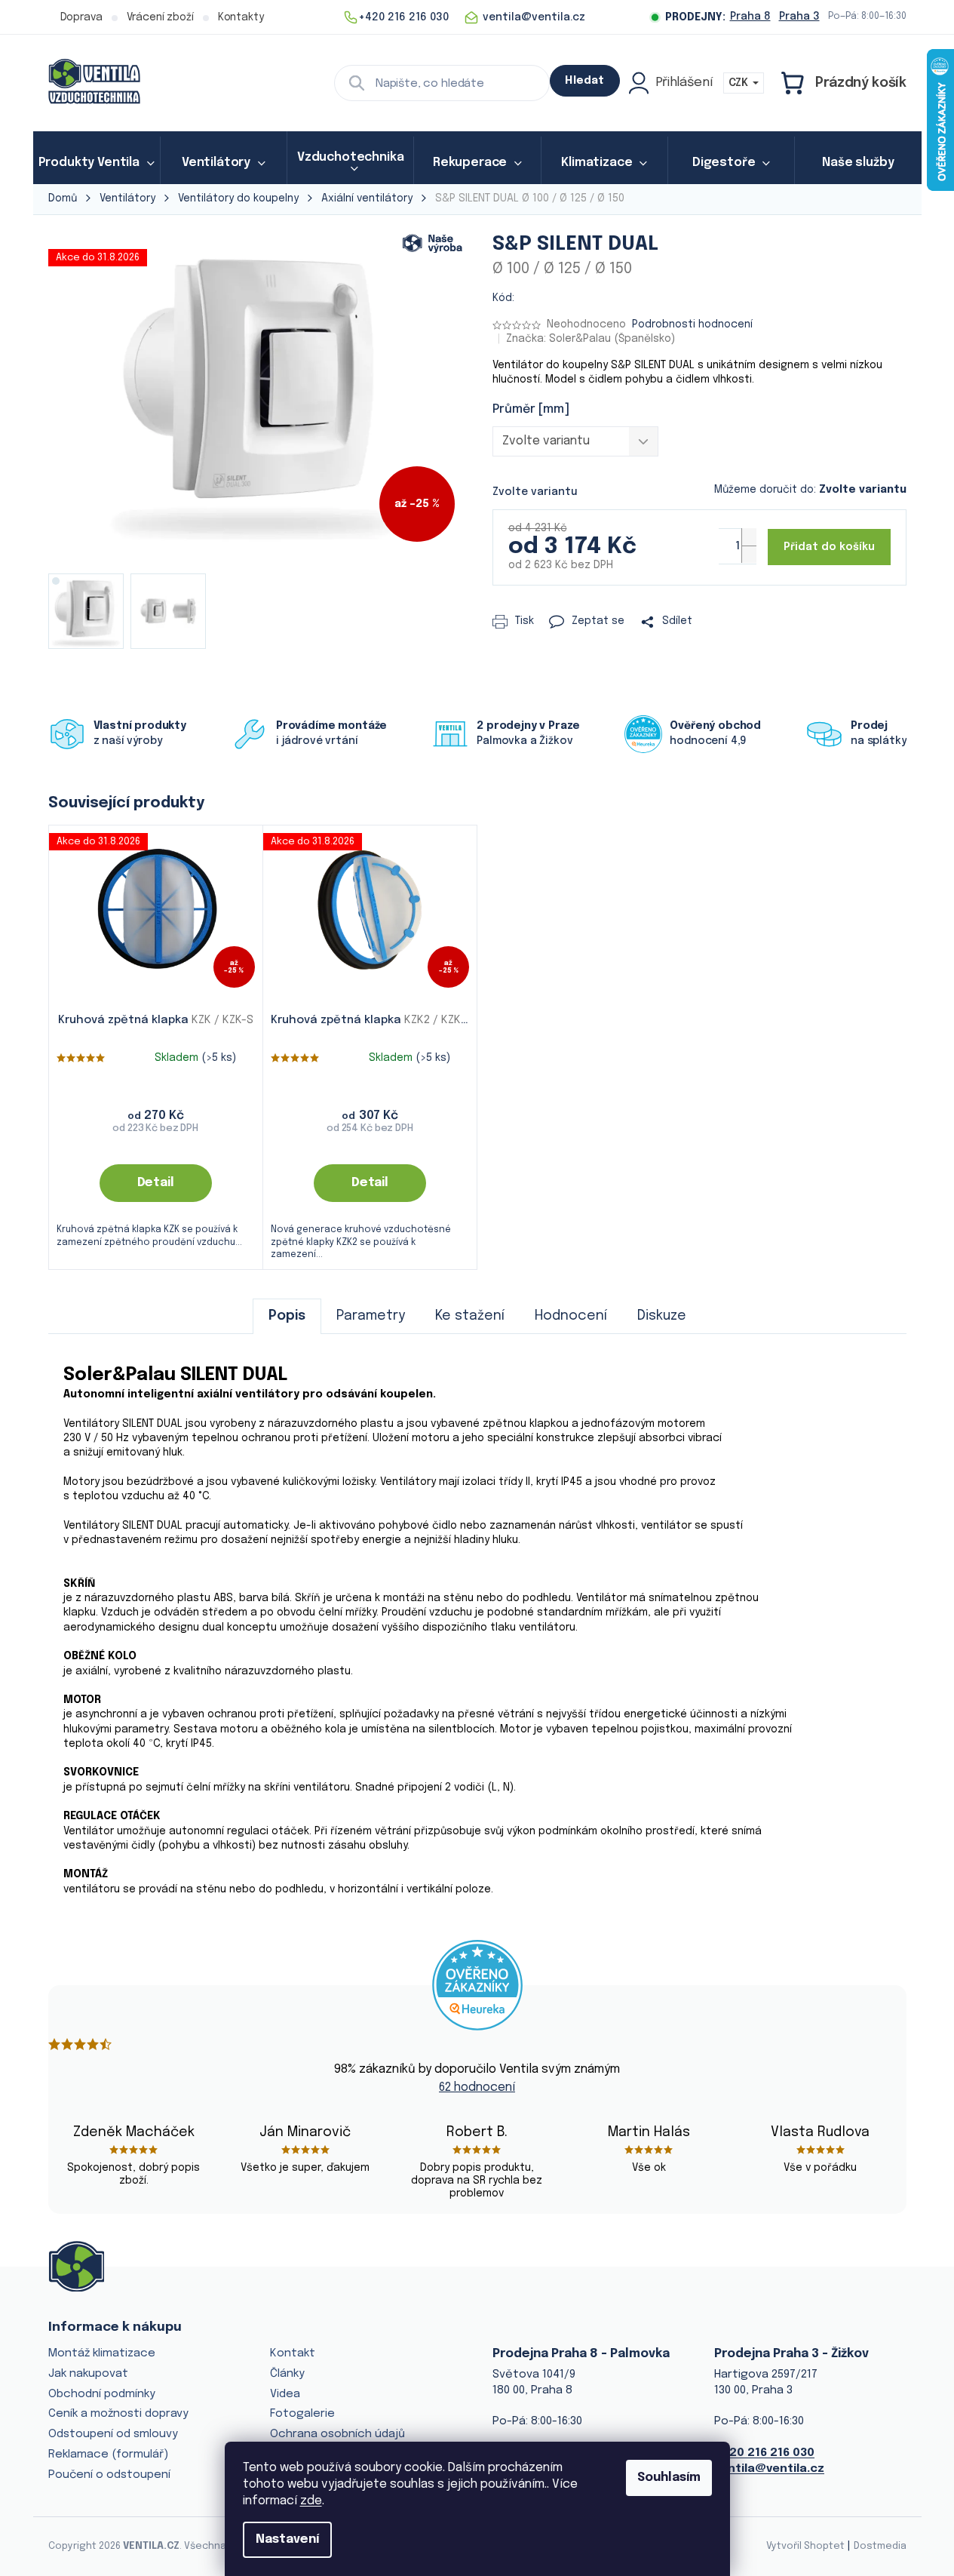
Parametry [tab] (371, 1316)
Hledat (584, 81)
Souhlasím (669, 2478)
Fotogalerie (302, 2414)
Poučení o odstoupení (109, 2475)
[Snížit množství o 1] (749, 554)
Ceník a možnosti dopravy (118, 2414)
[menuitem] (97, 163)
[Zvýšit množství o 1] (749, 537)
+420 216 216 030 (764, 2453)
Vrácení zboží (160, 17)
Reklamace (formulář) (108, 2455)
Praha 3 (799, 17)
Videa (285, 2394)
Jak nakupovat (88, 2374)
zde (311, 2501)
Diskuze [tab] (662, 1316)
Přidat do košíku (829, 547)
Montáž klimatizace (102, 2353)
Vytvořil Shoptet (805, 2546)
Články (287, 2374)
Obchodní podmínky (102, 2394)
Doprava (81, 17)
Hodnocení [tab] (571, 1316)
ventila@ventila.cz (769, 2469)
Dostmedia (880, 2546)
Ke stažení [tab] (470, 1316)
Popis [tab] (287, 1316)
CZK (740, 83)
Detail (156, 1183)
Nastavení (287, 2539)
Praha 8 (750, 17)
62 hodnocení (477, 2087)
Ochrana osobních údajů (337, 2434)
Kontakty (241, 17)
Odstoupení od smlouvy (113, 2434)
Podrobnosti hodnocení (692, 324)
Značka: (590, 339)
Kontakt (293, 2353)
